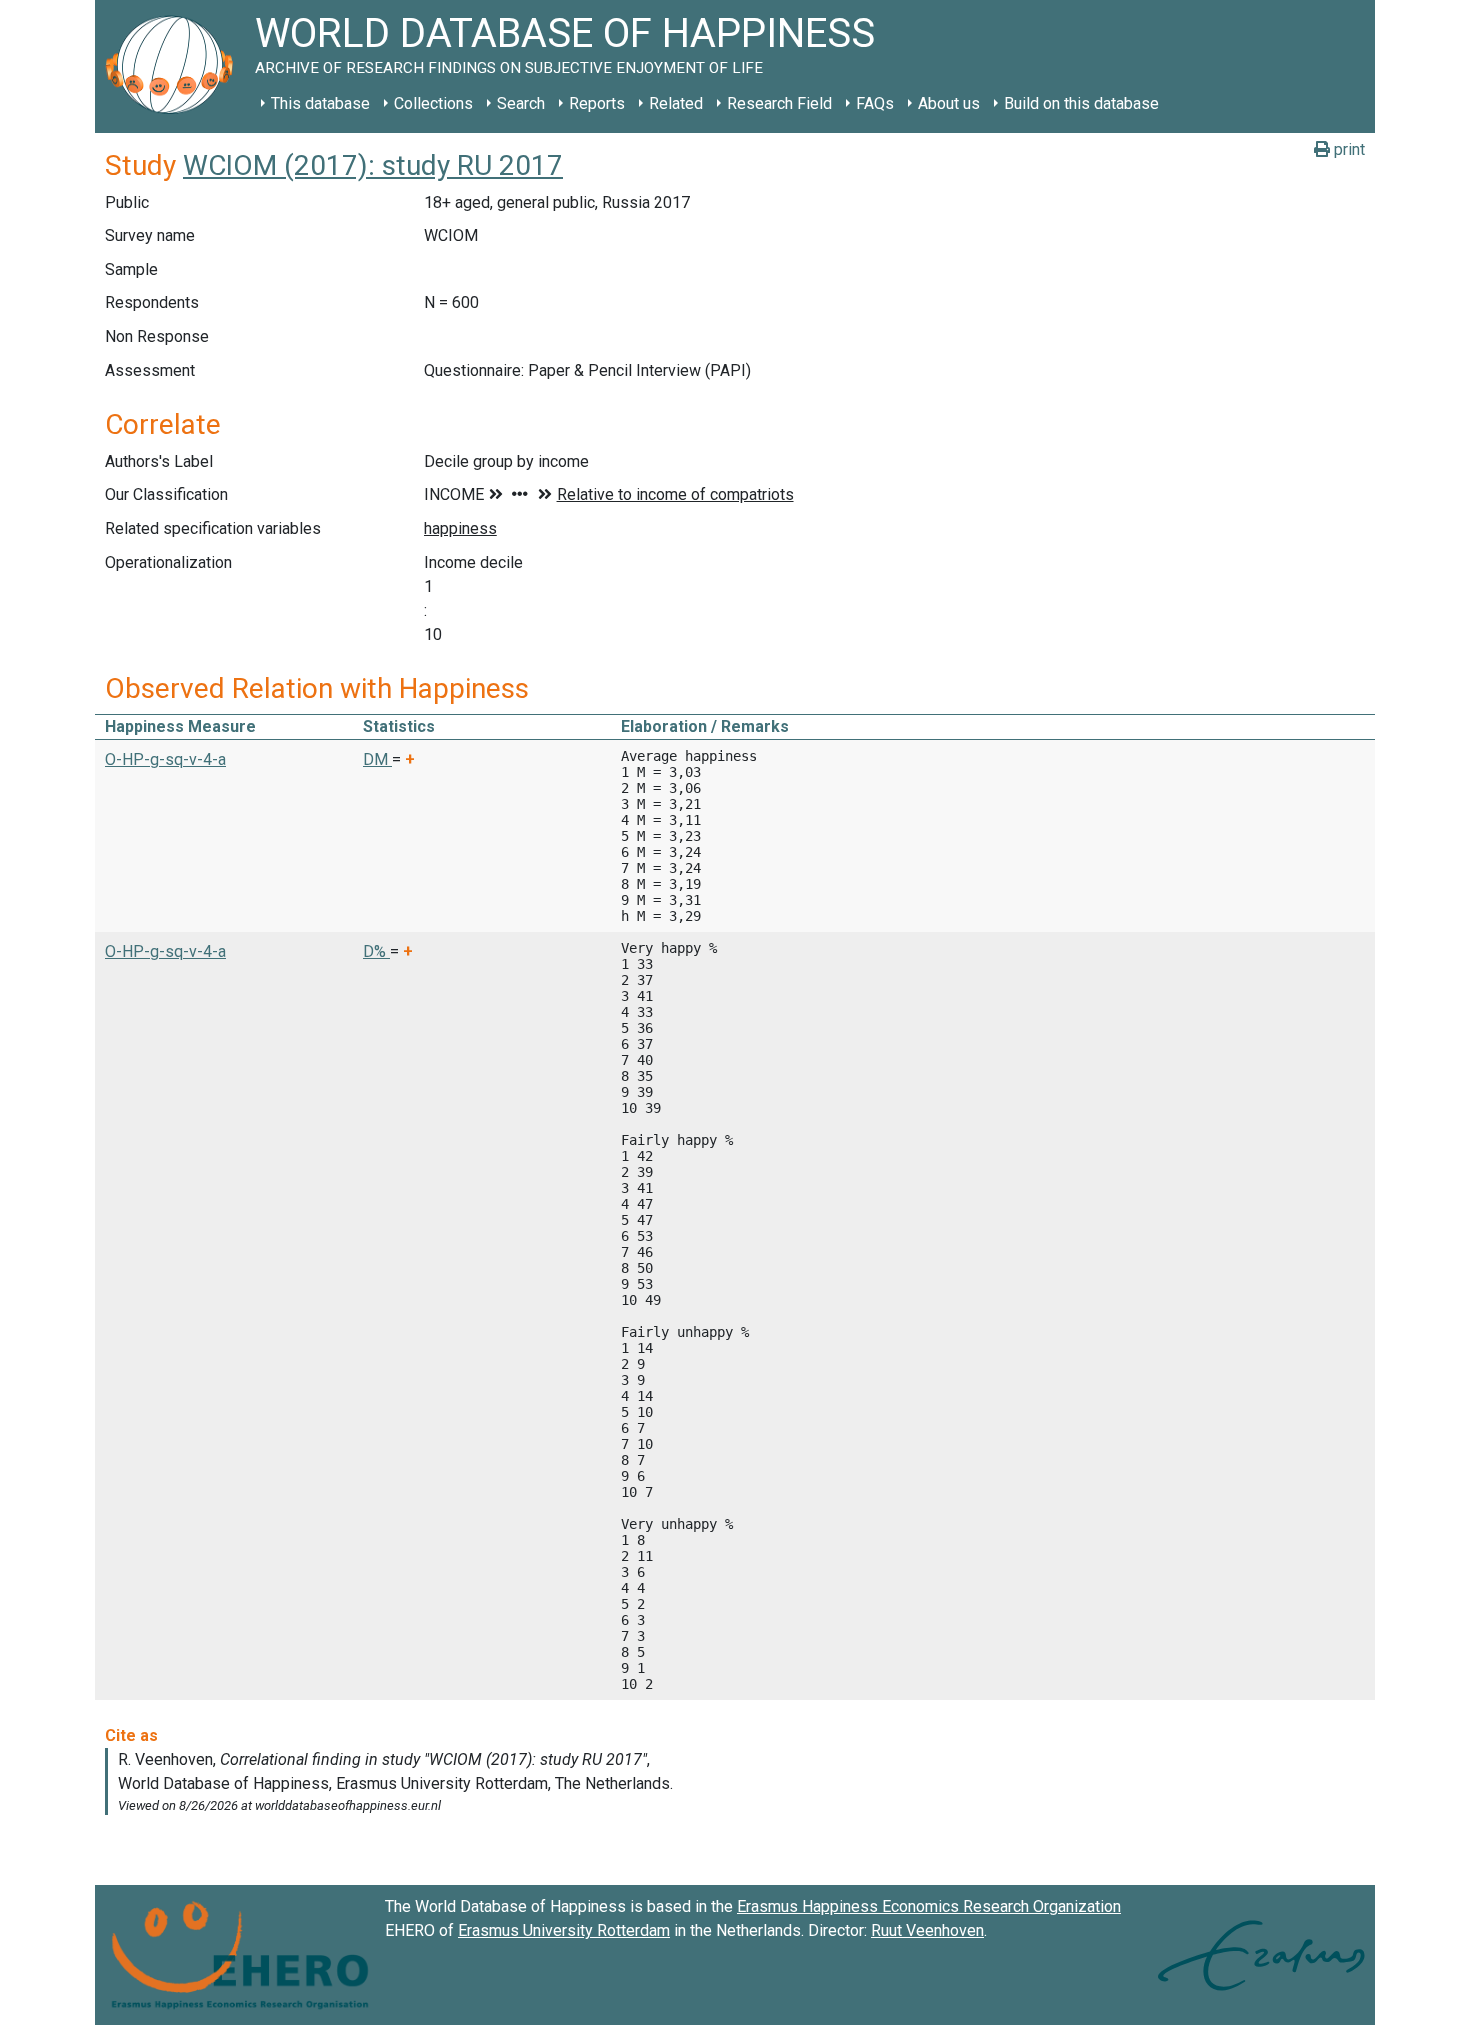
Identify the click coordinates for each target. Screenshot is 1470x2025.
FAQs (875, 103)
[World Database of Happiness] (175, 66)
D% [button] (376, 951)
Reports (597, 103)
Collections (433, 103)
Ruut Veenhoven (927, 1930)
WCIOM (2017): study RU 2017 (373, 165)
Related (676, 103)
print (1347, 149)
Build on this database (1081, 103)
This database (320, 103)
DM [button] (377, 759)
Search (521, 103)
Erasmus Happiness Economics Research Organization (929, 1906)
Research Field (779, 103)
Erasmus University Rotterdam (564, 1930)
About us (949, 103)
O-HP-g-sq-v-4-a (165, 759)
